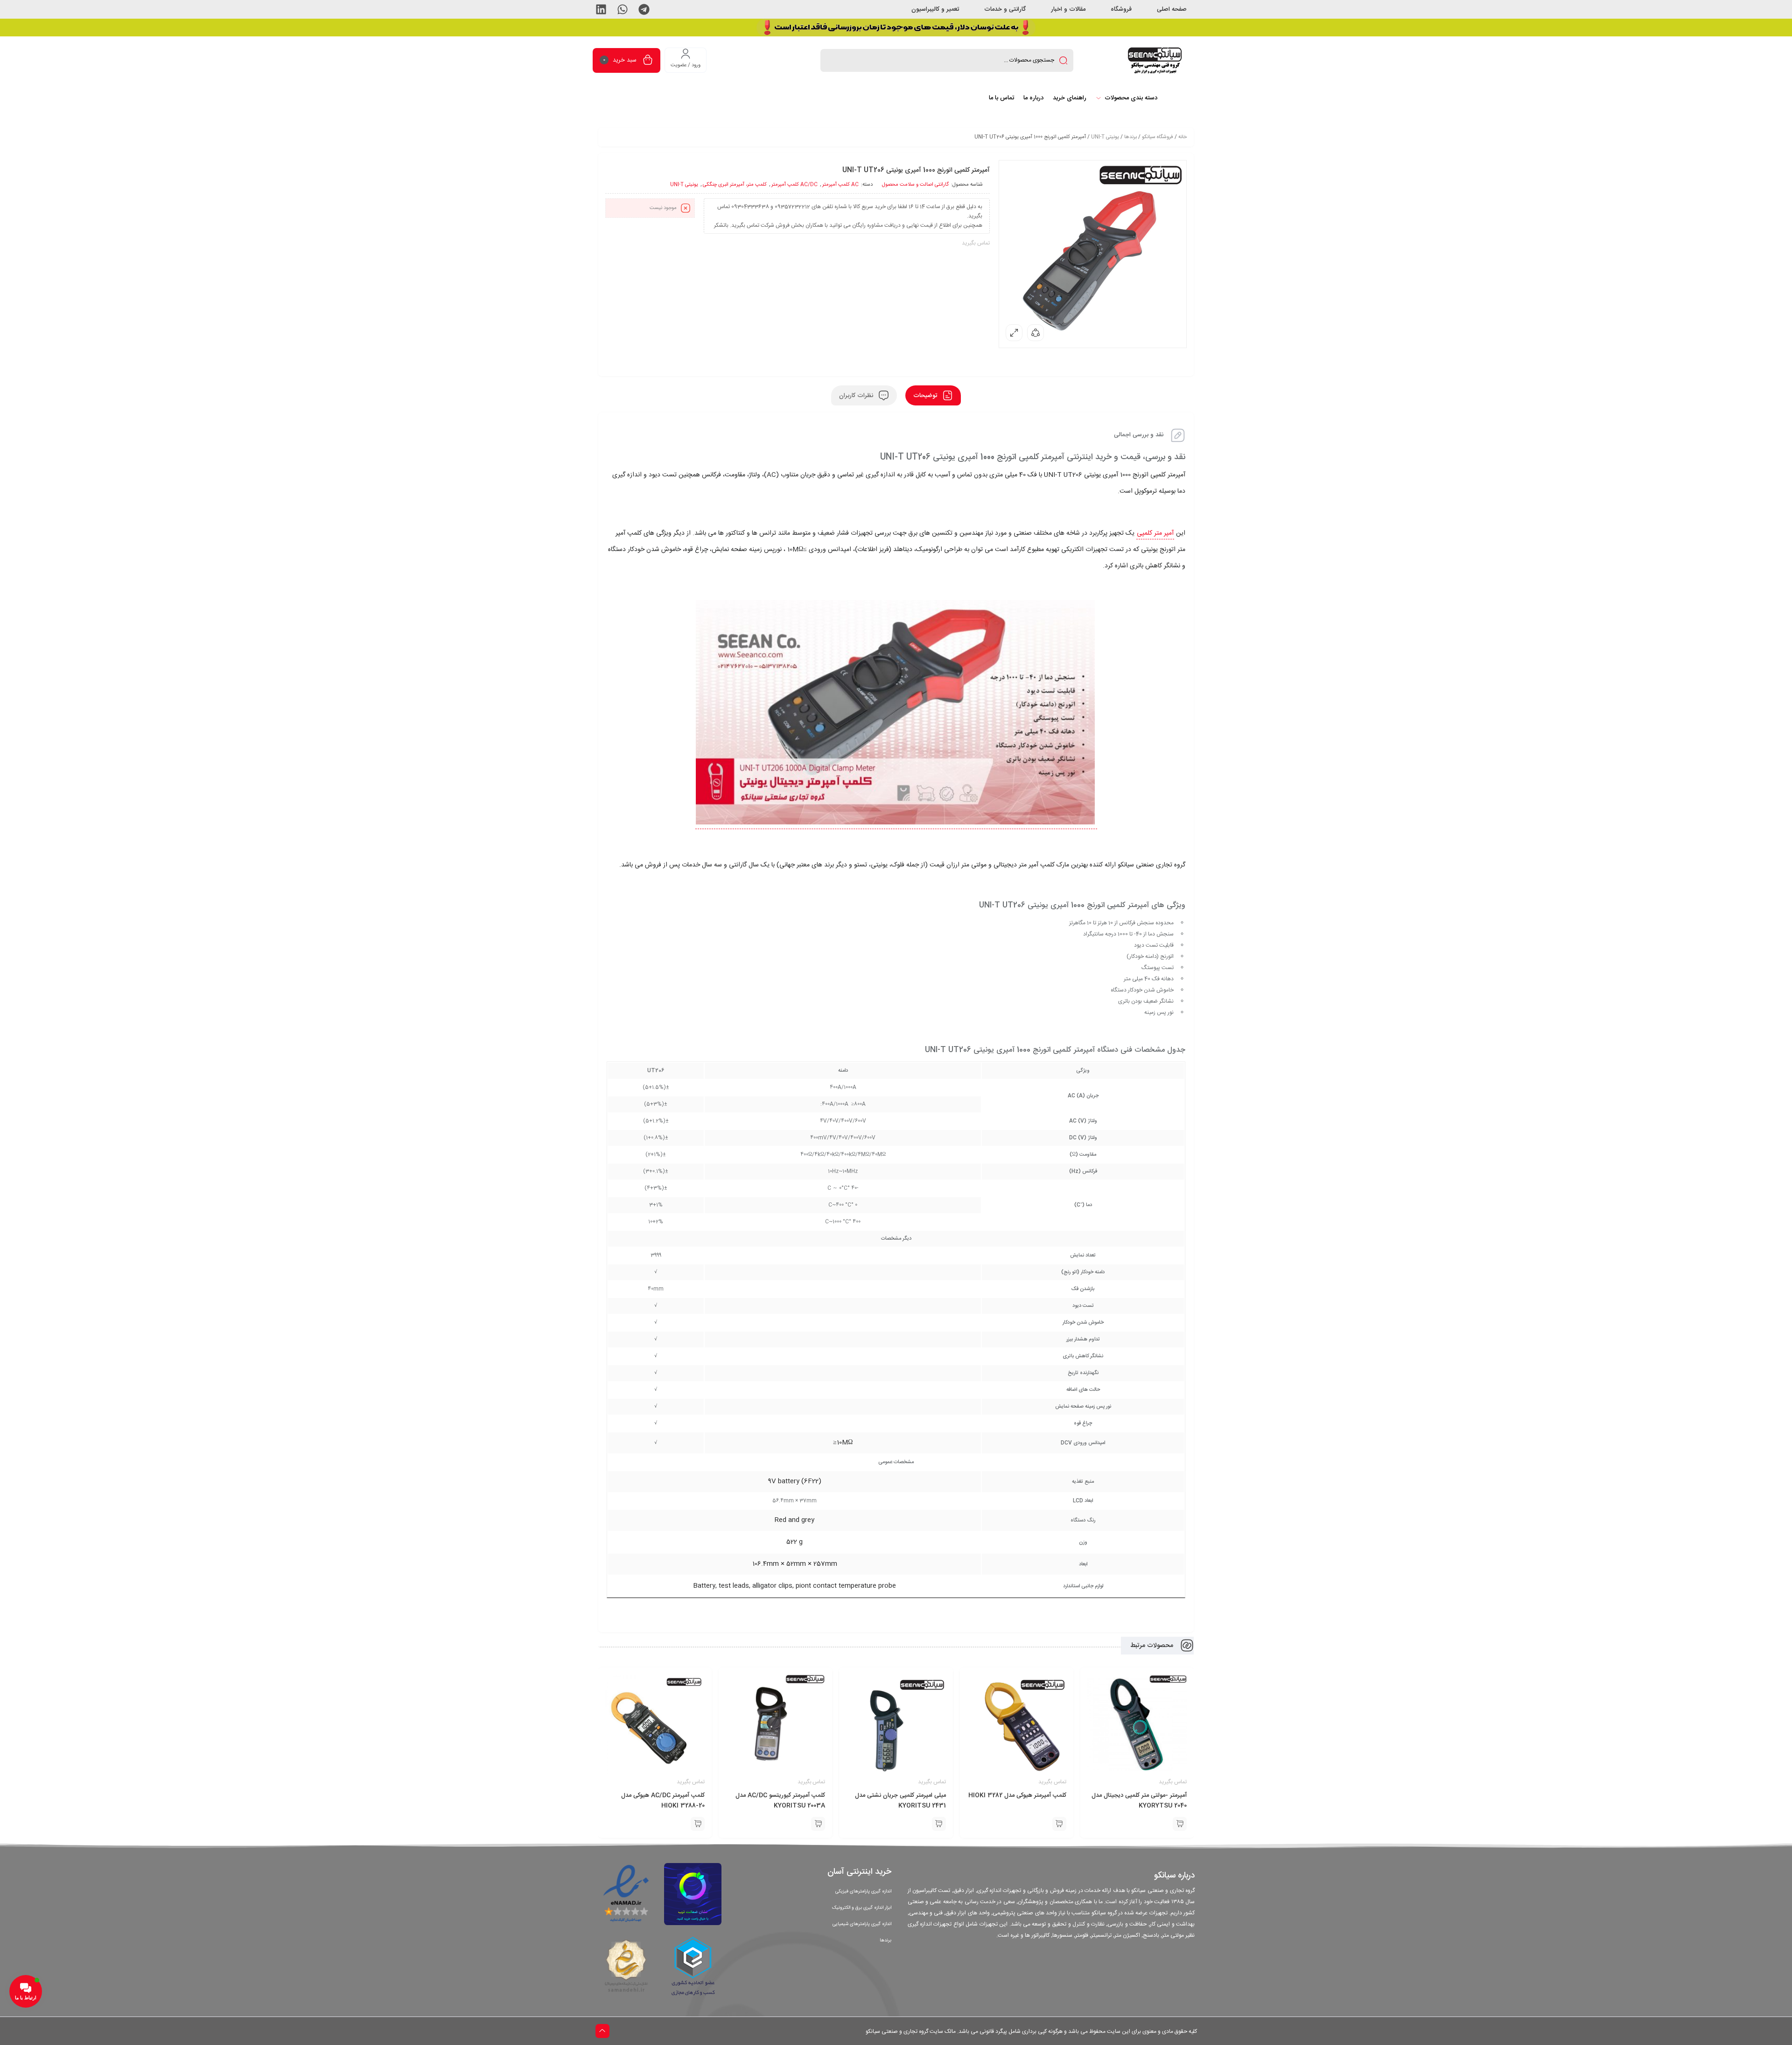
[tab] (933, 395)
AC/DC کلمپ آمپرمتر (794, 185)
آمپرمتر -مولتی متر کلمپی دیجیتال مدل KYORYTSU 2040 (1139, 1801)
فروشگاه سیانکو (1158, 137)
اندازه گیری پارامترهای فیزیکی (863, 1891)
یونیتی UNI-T (1105, 137)
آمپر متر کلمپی (1155, 533)
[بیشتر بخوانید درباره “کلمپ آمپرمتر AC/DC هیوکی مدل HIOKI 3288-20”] (698, 1824)
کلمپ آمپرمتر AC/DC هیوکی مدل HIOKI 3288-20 (663, 1801)
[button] (644, 9)
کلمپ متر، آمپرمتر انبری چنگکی (735, 185)
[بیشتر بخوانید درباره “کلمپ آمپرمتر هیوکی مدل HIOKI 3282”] (1059, 1824)
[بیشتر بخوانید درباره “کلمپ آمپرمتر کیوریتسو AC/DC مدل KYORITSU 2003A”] (818, 1824)
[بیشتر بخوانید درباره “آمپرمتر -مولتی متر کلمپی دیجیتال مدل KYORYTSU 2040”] (1180, 1824)
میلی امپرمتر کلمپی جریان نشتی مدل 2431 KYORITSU (900, 1801)
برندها (1130, 137)
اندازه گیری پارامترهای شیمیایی (862, 1924)
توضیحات (926, 395)
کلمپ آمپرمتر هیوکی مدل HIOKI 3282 (1017, 1795)
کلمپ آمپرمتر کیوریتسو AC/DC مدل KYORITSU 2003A (780, 1801)
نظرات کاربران (857, 395)
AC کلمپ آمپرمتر (840, 185)
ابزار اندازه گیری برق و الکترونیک (862, 1908)
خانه (1183, 137)
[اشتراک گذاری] (1036, 333)
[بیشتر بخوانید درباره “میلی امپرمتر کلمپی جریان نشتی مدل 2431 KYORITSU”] (939, 1824)
